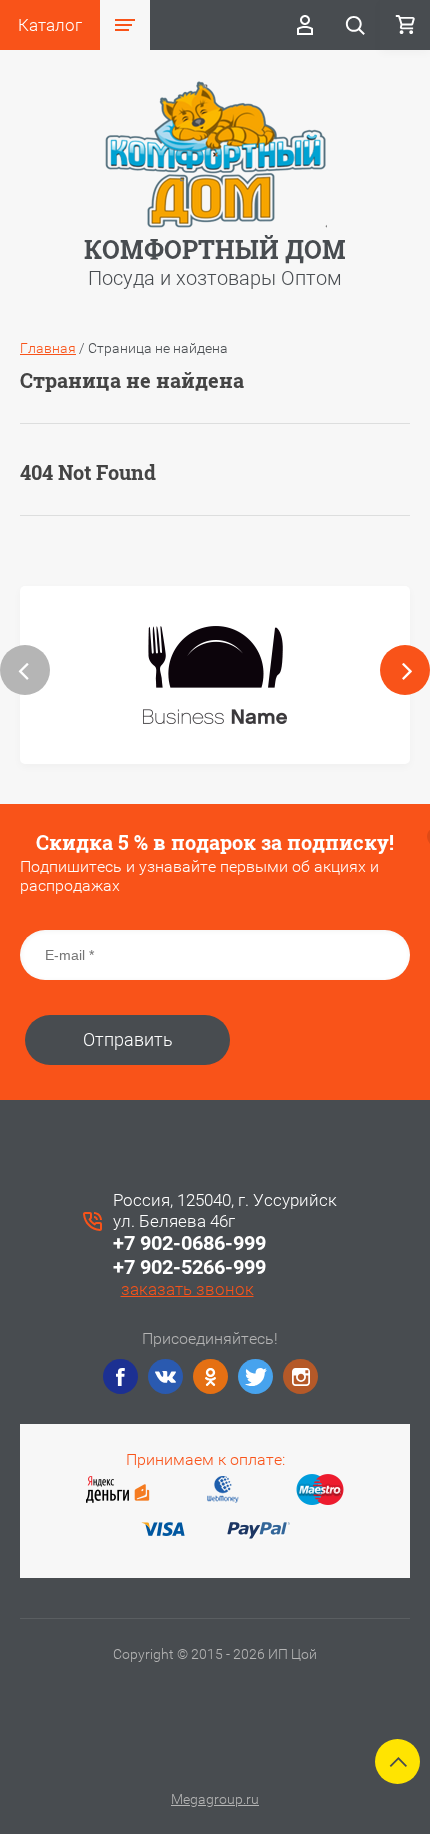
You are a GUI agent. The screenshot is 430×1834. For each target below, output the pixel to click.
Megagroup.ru (215, 1799)
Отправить (128, 1039)
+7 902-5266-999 (189, 1267)
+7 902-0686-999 (189, 1243)
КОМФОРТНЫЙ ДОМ (215, 249)
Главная (48, 348)
